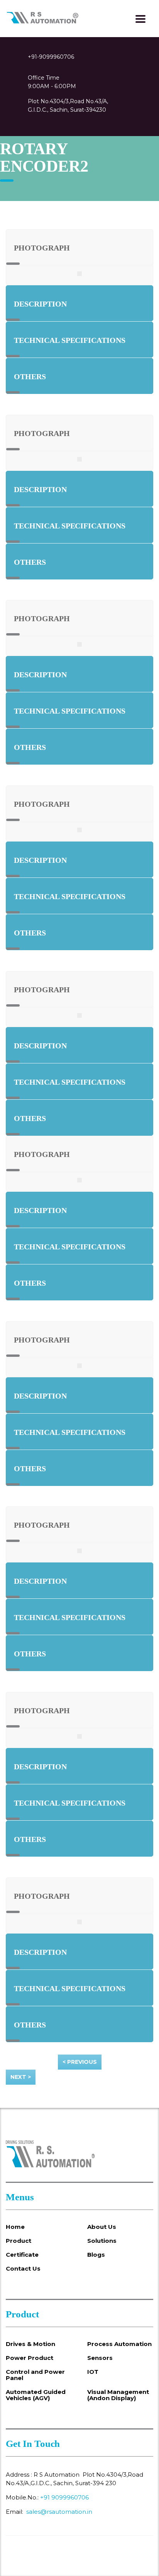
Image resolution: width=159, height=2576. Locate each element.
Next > (21, 2077)
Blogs (96, 2255)
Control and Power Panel (35, 2375)
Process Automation (119, 2344)
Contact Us (23, 2269)
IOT (93, 2372)
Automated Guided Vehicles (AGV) (36, 2395)
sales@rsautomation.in (59, 2512)
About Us (102, 2227)
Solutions (102, 2241)
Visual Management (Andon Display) (118, 2395)
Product (19, 2241)
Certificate (22, 2255)
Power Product (30, 2358)
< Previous (80, 2062)
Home (15, 2227)
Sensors (100, 2358)
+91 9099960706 (64, 2497)
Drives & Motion (30, 2344)
